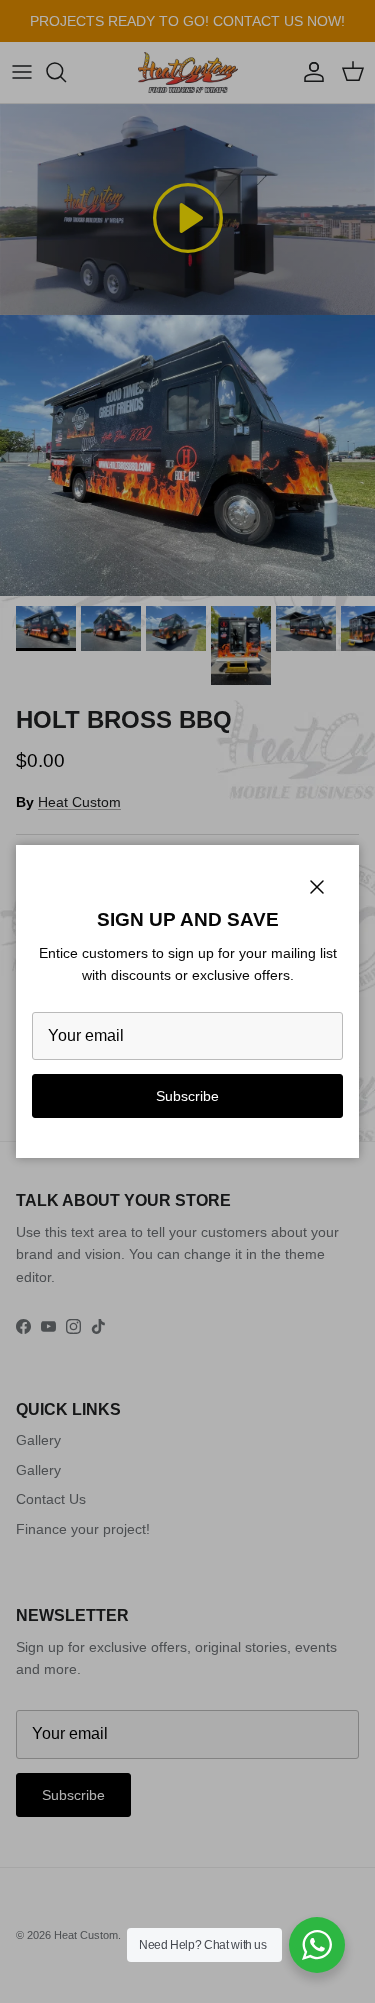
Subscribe (187, 1096)
